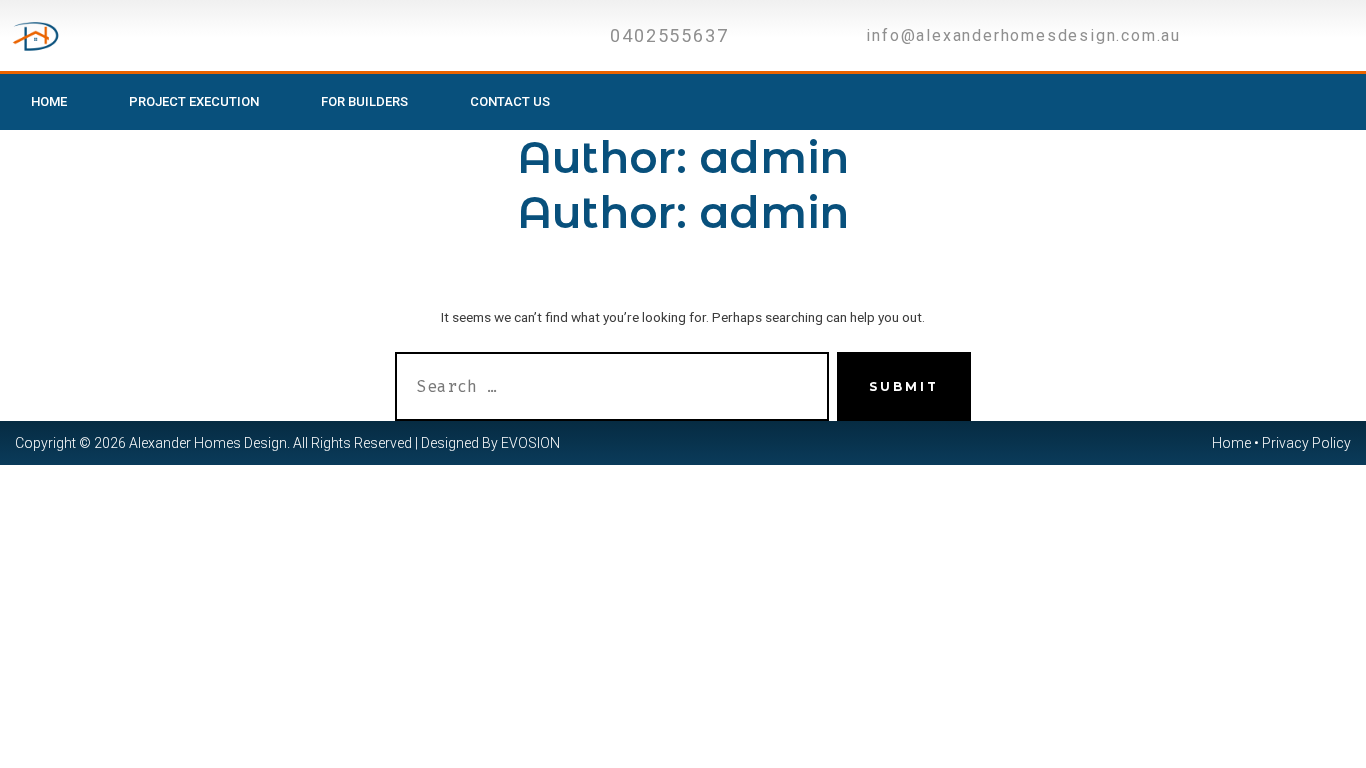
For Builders (364, 101)
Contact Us (510, 101)
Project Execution (194, 101)
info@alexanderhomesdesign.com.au (1023, 35)
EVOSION (530, 443)
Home (49, 101)
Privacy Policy (1306, 443)
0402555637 (669, 35)
